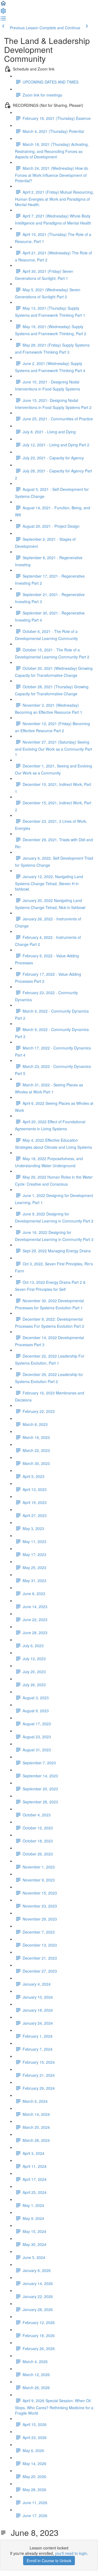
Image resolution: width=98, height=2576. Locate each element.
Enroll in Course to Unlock (49, 2561)
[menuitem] (3, 12)
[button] (3, 5)
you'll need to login (71, 2553)
